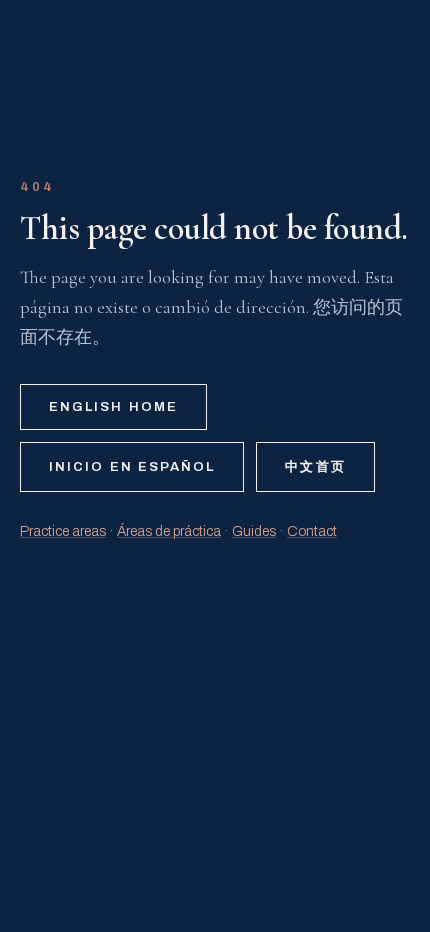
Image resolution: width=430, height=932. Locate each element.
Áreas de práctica (169, 531)
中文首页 (315, 467)
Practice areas (63, 531)
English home (113, 407)
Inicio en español (132, 467)
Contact (312, 531)
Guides (254, 531)
